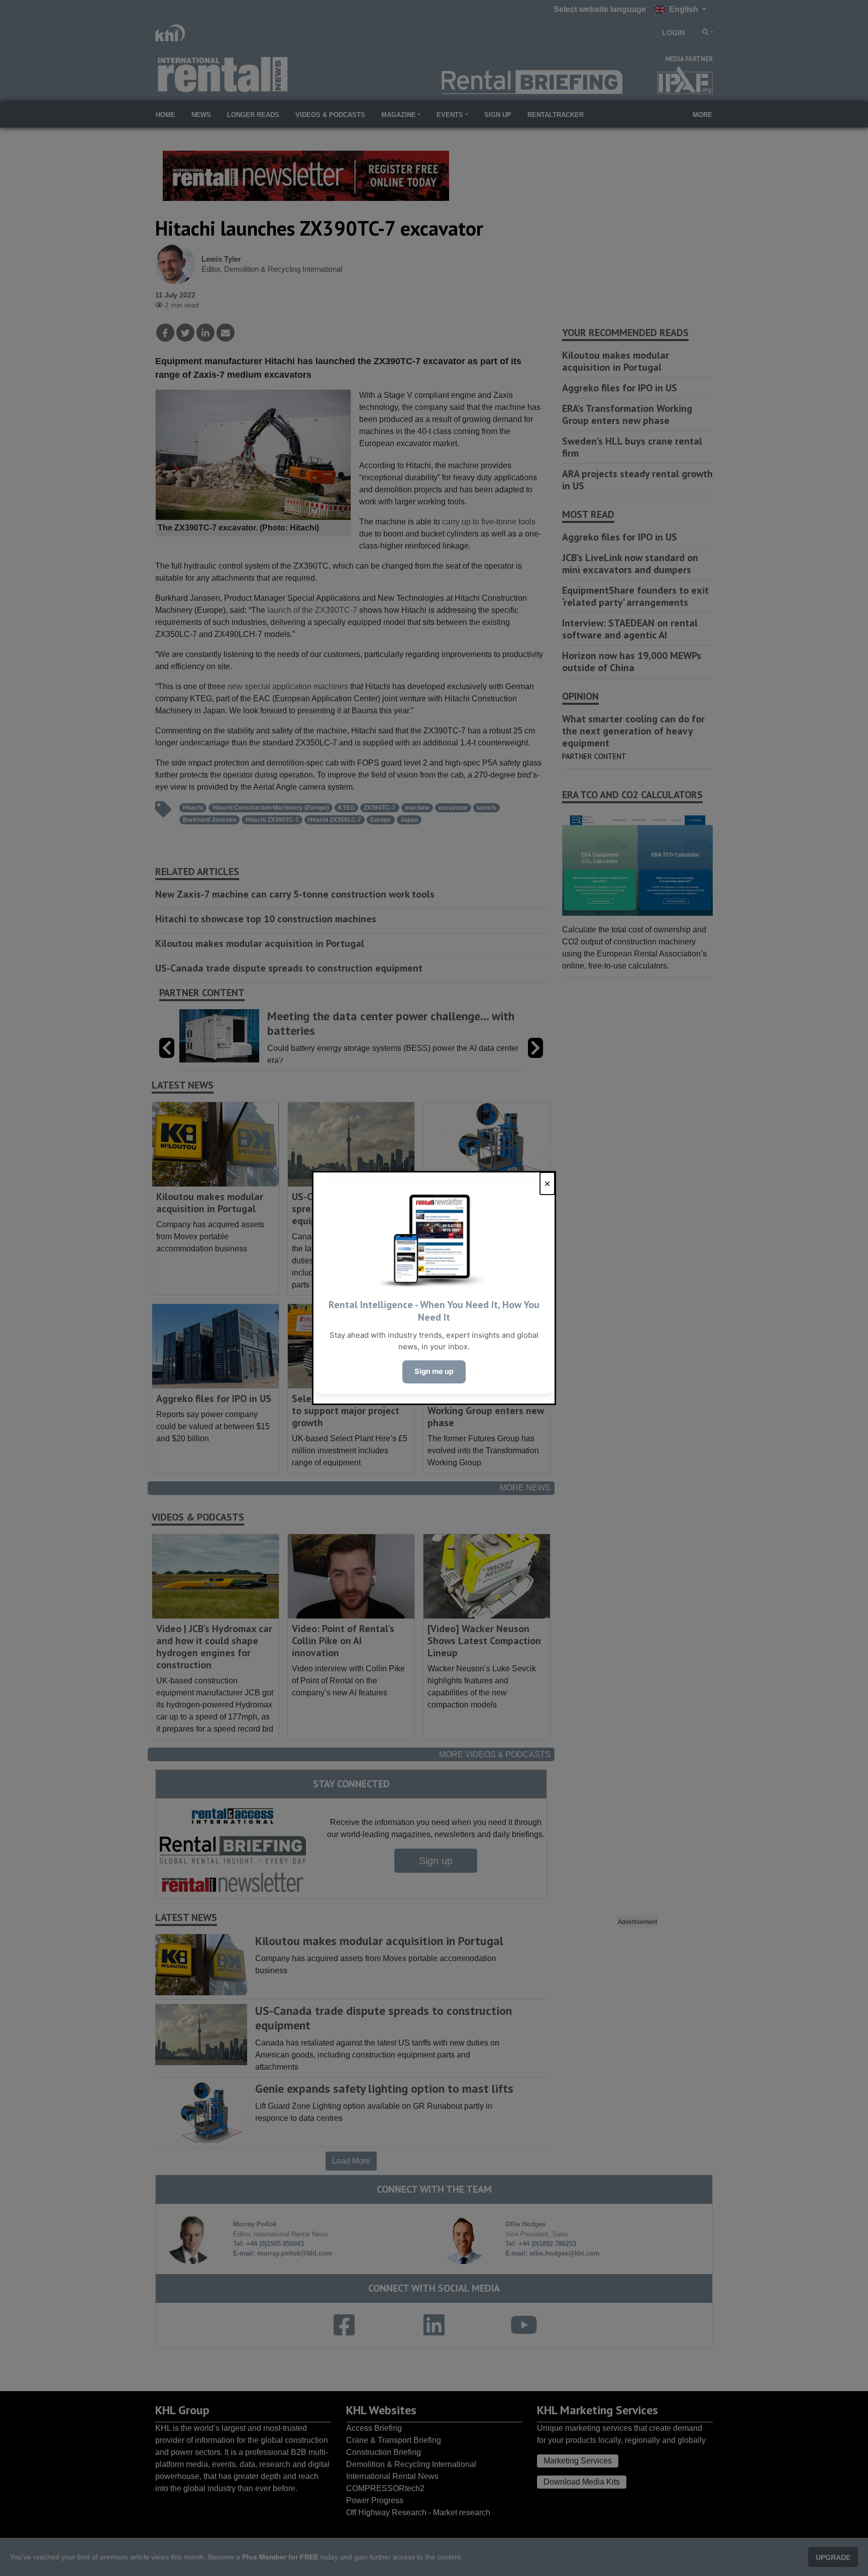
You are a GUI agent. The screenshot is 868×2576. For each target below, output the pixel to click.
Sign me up (434, 1371)
